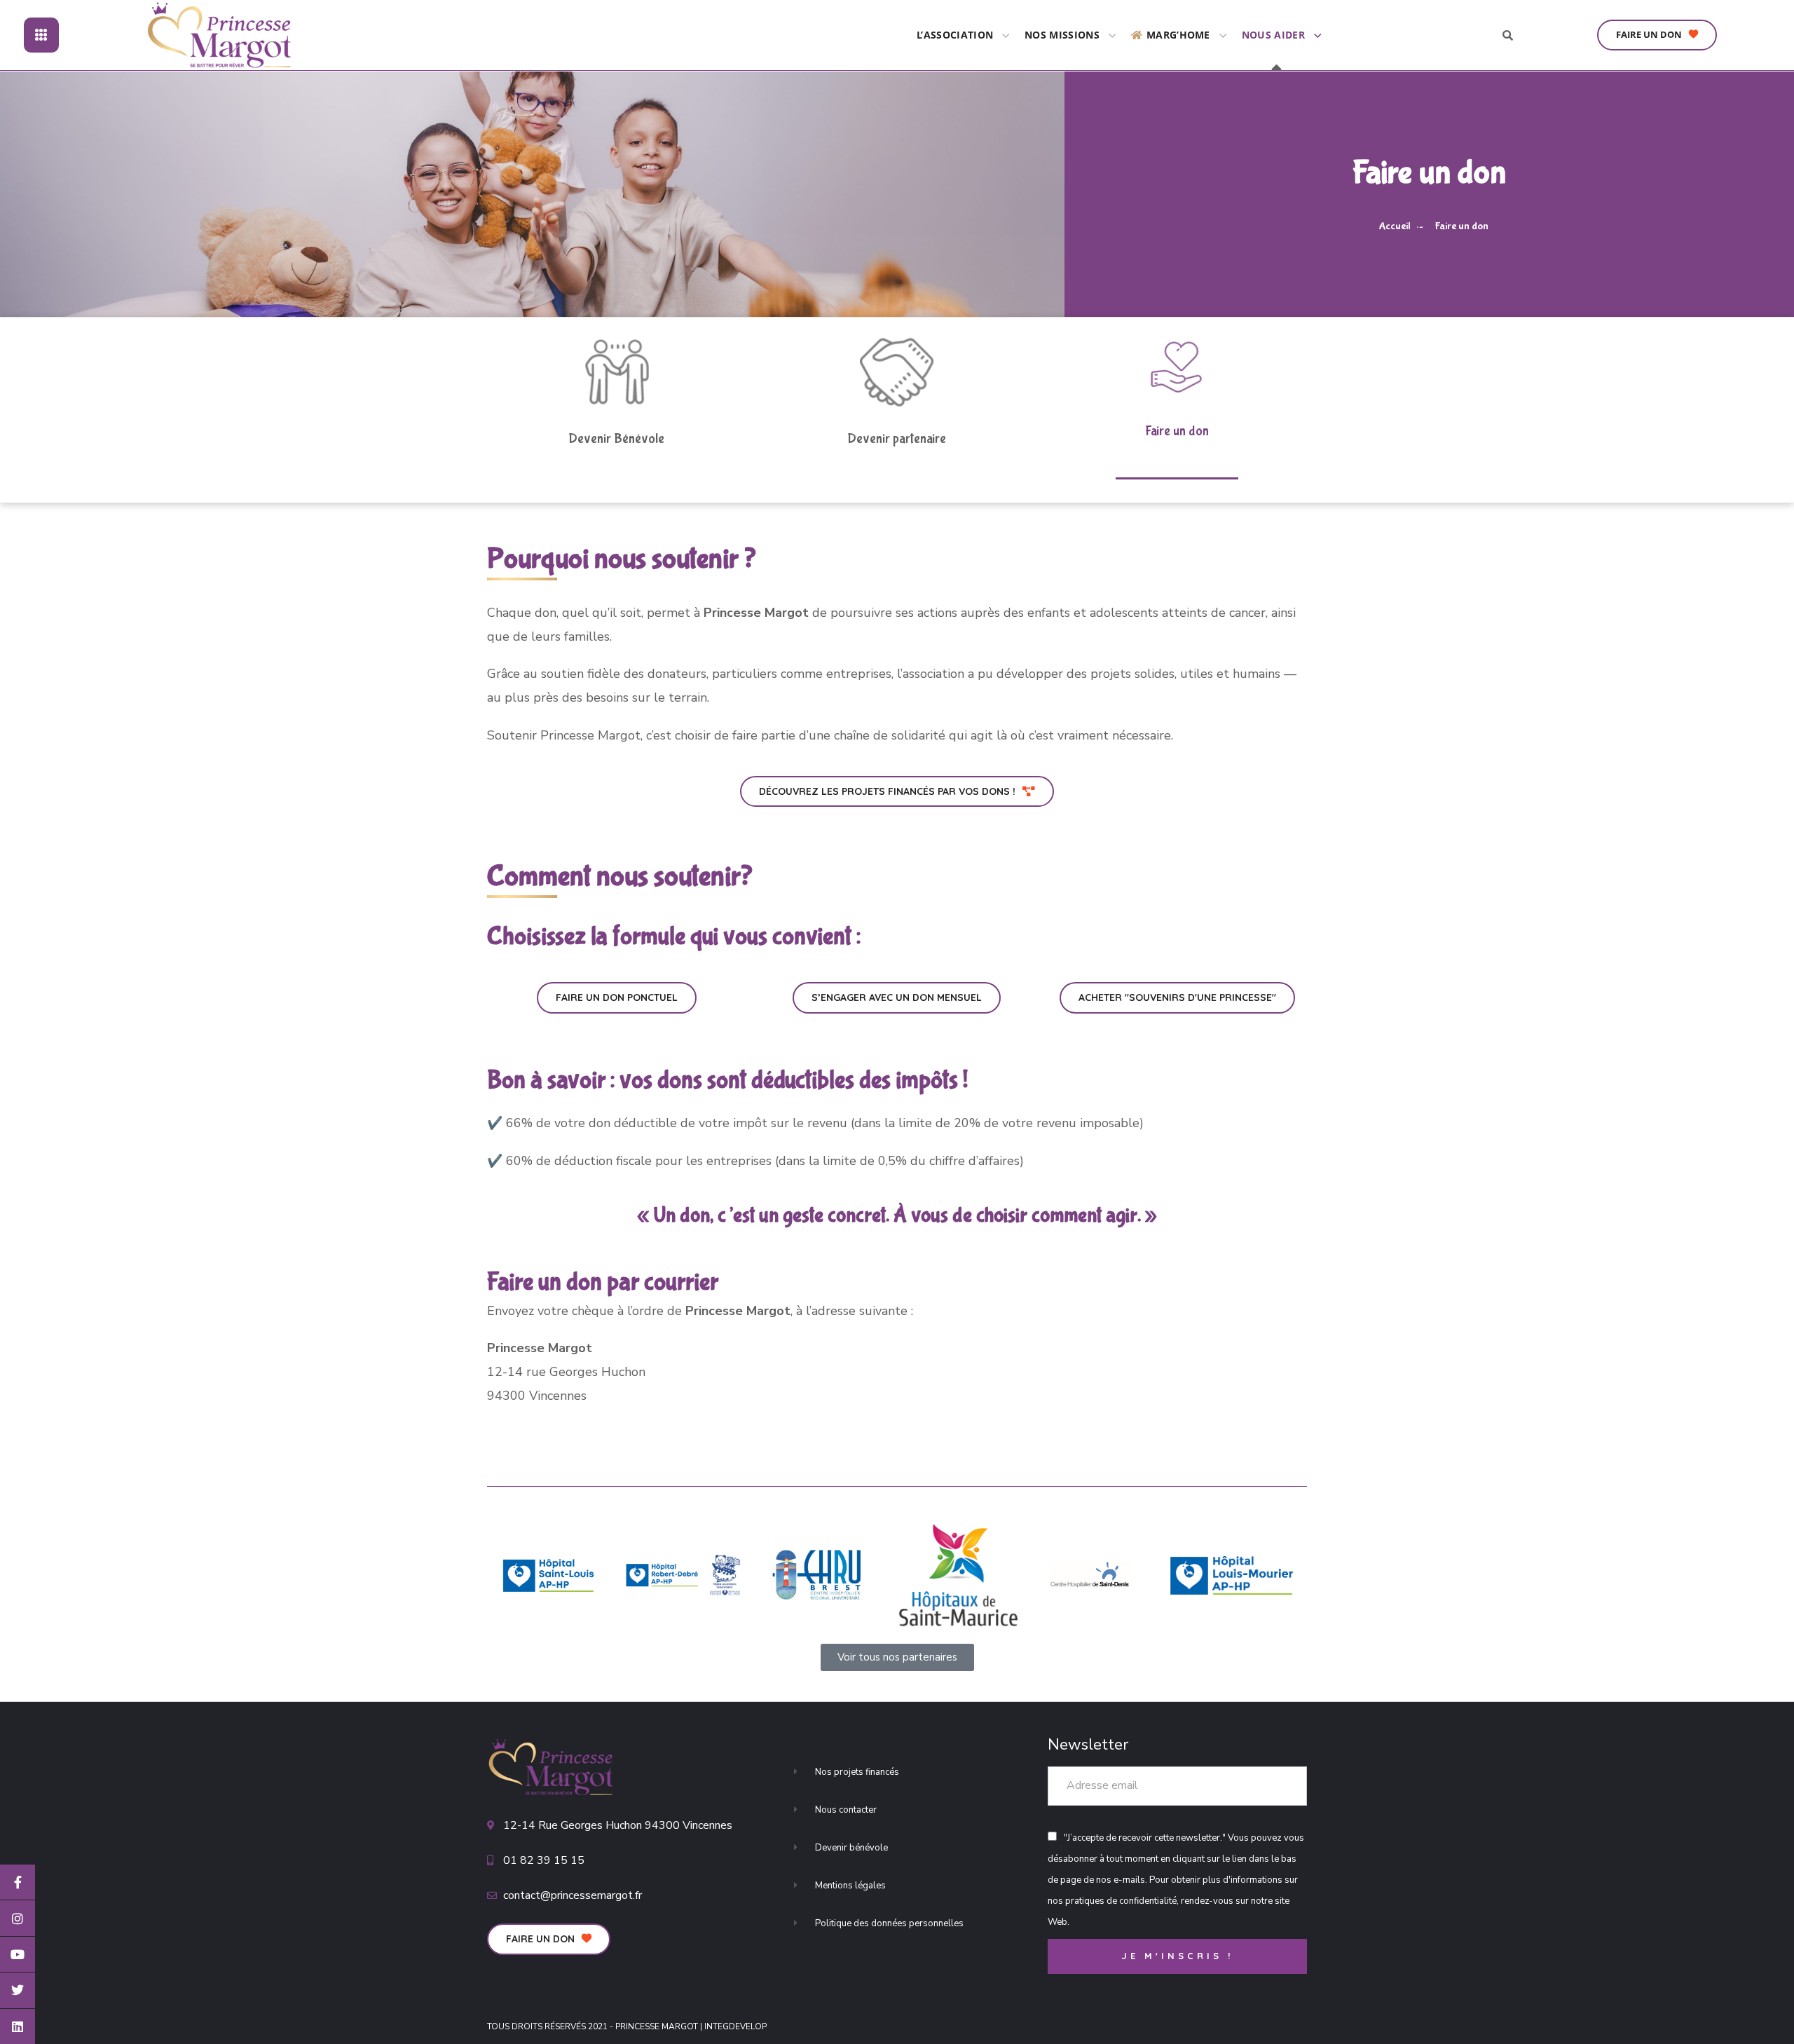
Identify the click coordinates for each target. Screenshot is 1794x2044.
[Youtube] (18, 1954)
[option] (548, 1576)
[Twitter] (18, 1990)
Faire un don (1177, 431)
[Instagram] (18, 1918)
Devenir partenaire (897, 439)
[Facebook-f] (18, 1882)
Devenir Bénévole (616, 439)
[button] (1657, 35)
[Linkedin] (18, 2026)
